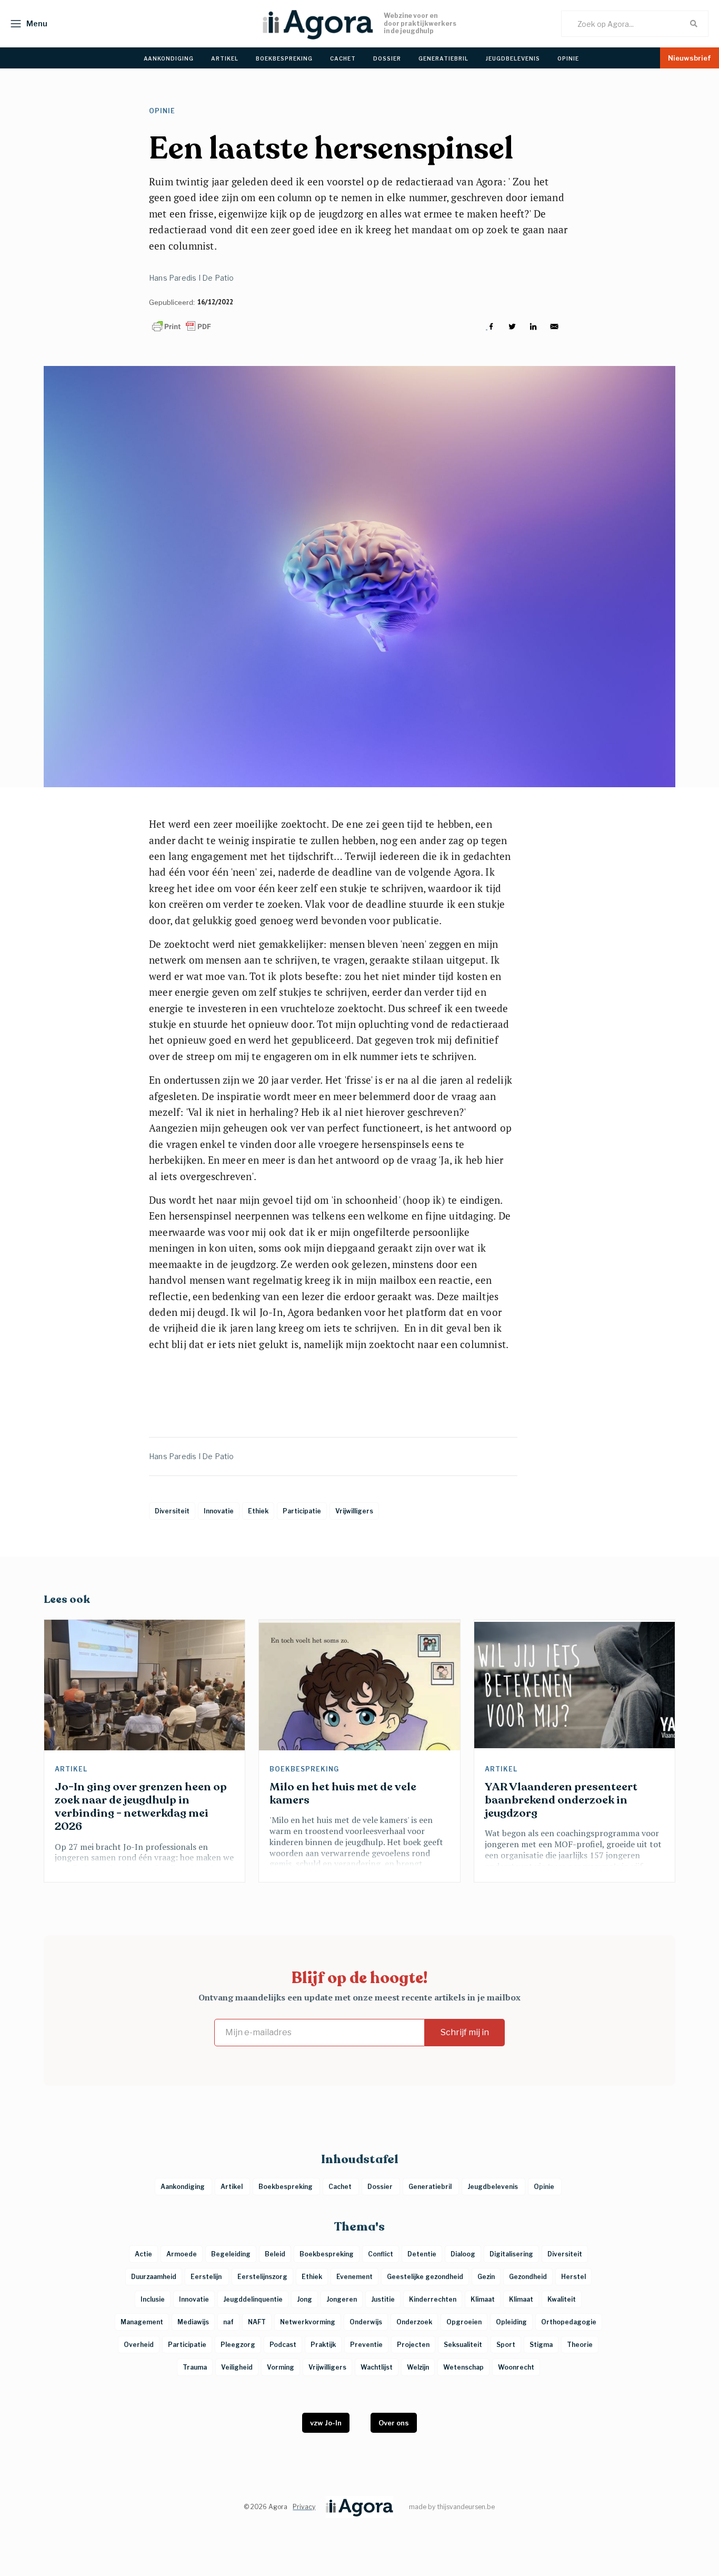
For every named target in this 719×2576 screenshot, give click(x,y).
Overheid (139, 2345)
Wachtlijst (377, 2367)
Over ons (394, 2423)
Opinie (163, 111)
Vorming (281, 2367)
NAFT (257, 2322)
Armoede (182, 2254)
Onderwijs (366, 2322)
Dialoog (463, 2254)
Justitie (383, 2299)
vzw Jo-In (326, 2423)
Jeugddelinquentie (253, 2299)
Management (142, 2322)
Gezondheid (528, 2277)
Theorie (580, 2345)
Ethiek (312, 2277)
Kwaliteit (562, 2299)
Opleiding (511, 2322)
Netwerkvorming (308, 2322)
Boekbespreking (305, 1769)
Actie (143, 2254)
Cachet (341, 2187)
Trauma (195, 2367)
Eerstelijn (207, 2277)
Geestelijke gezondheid (425, 2277)
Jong (304, 2299)
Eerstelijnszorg (262, 2277)
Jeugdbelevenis (493, 2187)
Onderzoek (414, 2322)
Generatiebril (431, 2187)
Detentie (422, 2254)
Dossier (381, 2187)
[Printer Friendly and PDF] (182, 326)
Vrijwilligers (327, 2367)
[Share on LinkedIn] (533, 326)
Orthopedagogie (569, 2322)
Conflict (381, 2254)
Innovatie (194, 2299)
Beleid (275, 2254)
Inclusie (153, 2299)
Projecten (413, 2345)
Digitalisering (511, 2254)
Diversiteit (565, 2254)
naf (228, 2322)
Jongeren (342, 2299)
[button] (26, 24)
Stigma (541, 2345)
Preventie (366, 2345)
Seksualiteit (463, 2345)
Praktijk (323, 2345)
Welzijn (418, 2367)
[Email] (554, 326)
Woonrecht (516, 2367)
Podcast (283, 2345)
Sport (506, 2345)
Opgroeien (464, 2322)
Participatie (187, 2345)
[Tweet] (512, 326)
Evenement (354, 2277)
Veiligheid (237, 2367)
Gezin (486, 2277)
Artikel (72, 1769)
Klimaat (483, 2299)
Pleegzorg (238, 2345)
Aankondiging (183, 2187)
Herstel (573, 2277)
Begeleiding (231, 2254)
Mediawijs (193, 2322)
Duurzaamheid (154, 2277)
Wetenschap (463, 2367)
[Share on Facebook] (491, 326)
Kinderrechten (433, 2299)
